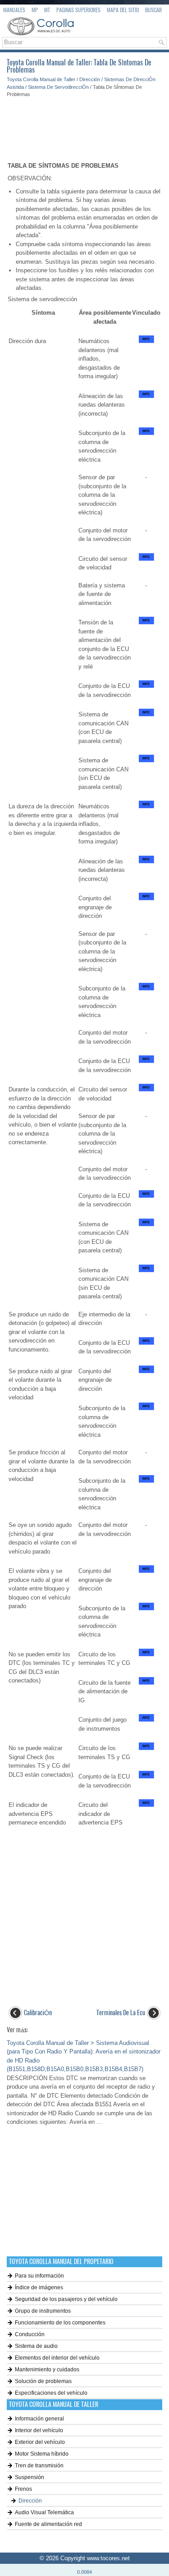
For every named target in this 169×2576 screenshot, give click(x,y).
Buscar (153, 10)
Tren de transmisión (39, 2466)
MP (35, 10)
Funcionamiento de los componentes (60, 2323)
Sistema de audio (36, 2346)
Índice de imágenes (39, 2287)
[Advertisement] (84, 125)
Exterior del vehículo (40, 2442)
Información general (39, 2419)
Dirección (90, 79)
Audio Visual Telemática (44, 2512)
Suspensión (30, 2477)
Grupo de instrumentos (43, 2311)
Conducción (30, 2334)
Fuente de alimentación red (48, 2524)
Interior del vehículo (39, 2430)
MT (47, 10)
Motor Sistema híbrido (42, 2454)
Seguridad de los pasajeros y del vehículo (66, 2299)
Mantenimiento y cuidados (47, 2370)
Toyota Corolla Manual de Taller (41, 79)
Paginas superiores (78, 10)
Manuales (14, 10)
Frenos (23, 2489)
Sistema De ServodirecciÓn (58, 87)
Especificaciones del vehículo (51, 2393)
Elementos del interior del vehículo (57, 2358)
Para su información (39, 2276)
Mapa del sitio (123, 10)
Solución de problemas (43, 2381)
